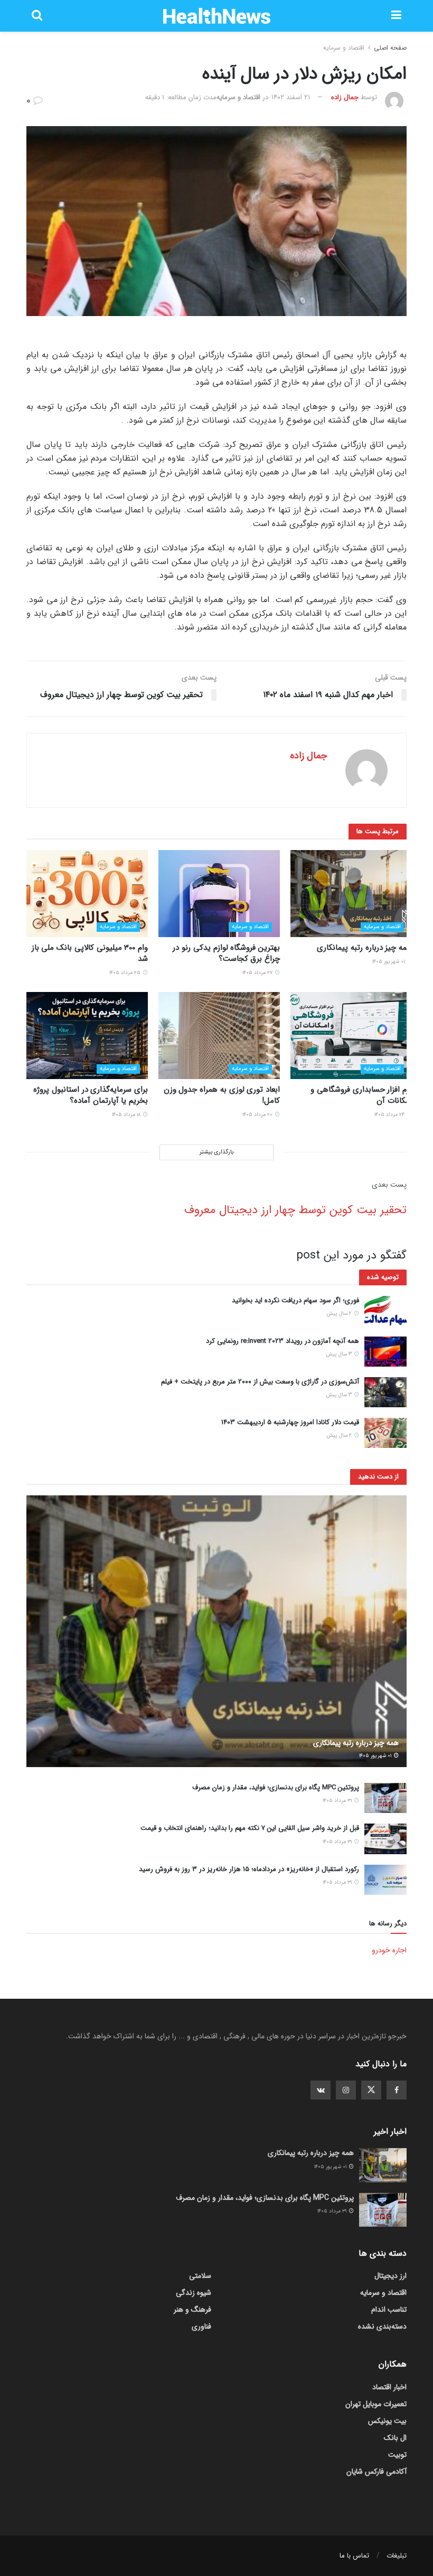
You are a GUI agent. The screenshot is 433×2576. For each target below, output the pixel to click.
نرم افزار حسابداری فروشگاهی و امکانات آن (361, 1095)
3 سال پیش (340, 1354)
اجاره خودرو (389, 1950)
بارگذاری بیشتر (216, 1152)
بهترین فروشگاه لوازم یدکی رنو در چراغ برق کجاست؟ (226, 953)
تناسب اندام (389, 2310)
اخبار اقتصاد (389, 2387)
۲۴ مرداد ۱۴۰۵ (390, 1115)
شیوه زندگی (194, 2293)
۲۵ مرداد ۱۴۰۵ (126, 973)
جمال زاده (345, 97)
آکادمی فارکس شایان (376, 2472)
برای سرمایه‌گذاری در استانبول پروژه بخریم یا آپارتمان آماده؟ (91, 1095)
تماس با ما (354, 2556)
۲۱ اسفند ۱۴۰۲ (291, 97)
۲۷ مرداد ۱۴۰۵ (258, 973)
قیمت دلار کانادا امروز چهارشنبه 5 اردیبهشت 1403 (290, 1422)
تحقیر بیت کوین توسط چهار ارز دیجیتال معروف (295, 1210)
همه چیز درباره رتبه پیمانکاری (364, 948)
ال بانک (395, 2438)
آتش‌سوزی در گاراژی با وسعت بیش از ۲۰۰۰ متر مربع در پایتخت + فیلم (260, 1382)
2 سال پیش (340, 1314)
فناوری (201, 2326)
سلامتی (200, 2276)
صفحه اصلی (390, 48)
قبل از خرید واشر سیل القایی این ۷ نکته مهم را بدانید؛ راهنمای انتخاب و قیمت (250, 1828)
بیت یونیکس (387, 2421)
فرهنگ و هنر (192, 2310)
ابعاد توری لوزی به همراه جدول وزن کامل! (222, 1095)
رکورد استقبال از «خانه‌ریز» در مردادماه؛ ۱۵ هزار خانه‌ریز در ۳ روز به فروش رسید (249, 1869)
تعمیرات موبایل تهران (376, 2404)
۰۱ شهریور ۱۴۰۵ (389, 962)
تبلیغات (397, 2556)
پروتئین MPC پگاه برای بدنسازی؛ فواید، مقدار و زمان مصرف (276, 1787)
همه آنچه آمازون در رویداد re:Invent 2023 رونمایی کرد (283, 1341)
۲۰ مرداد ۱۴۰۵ (258, 1115)
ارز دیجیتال (390, 2276)
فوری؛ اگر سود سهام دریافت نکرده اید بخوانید (295, 1300)
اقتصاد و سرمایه (344, 48)
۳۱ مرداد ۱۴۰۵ (338, 1801)
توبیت (397, 2455)
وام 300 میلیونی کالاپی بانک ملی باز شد (90, 953)
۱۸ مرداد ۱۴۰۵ (127, 1115)
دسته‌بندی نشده (382, 2326)
